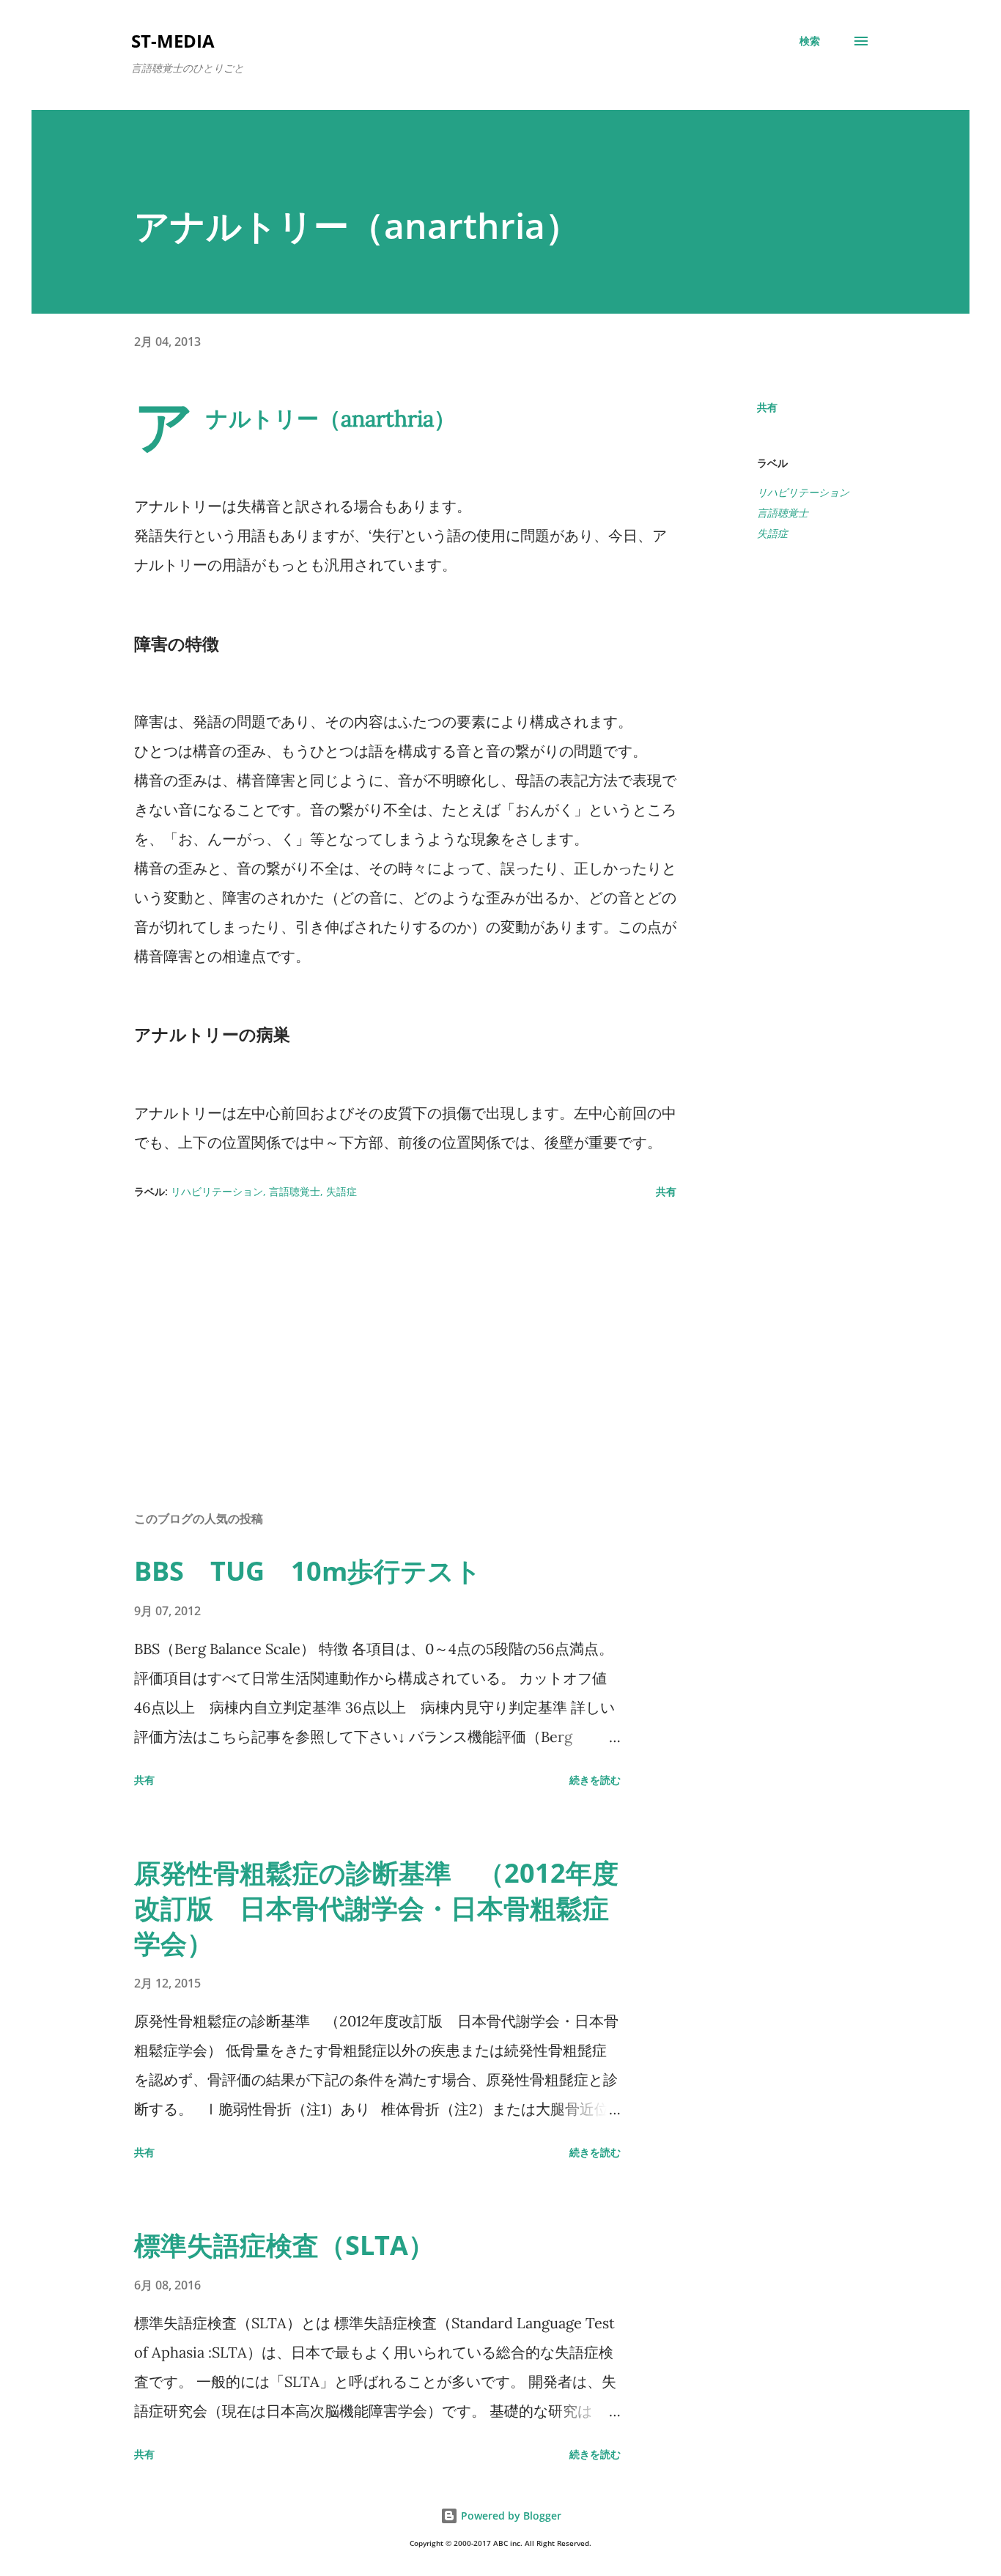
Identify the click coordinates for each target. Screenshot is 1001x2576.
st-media (173, 41)
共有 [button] (767, 407)
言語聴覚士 (783, 513)
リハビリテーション (803, 492)
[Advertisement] (382, 1328)
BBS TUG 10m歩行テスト (308, 1571)
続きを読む (595, 1780)
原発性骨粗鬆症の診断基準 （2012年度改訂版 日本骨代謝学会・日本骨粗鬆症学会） (376, 1908)
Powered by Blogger (510, 2516)
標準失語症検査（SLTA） (284, 2245)
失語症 (772, 533)
